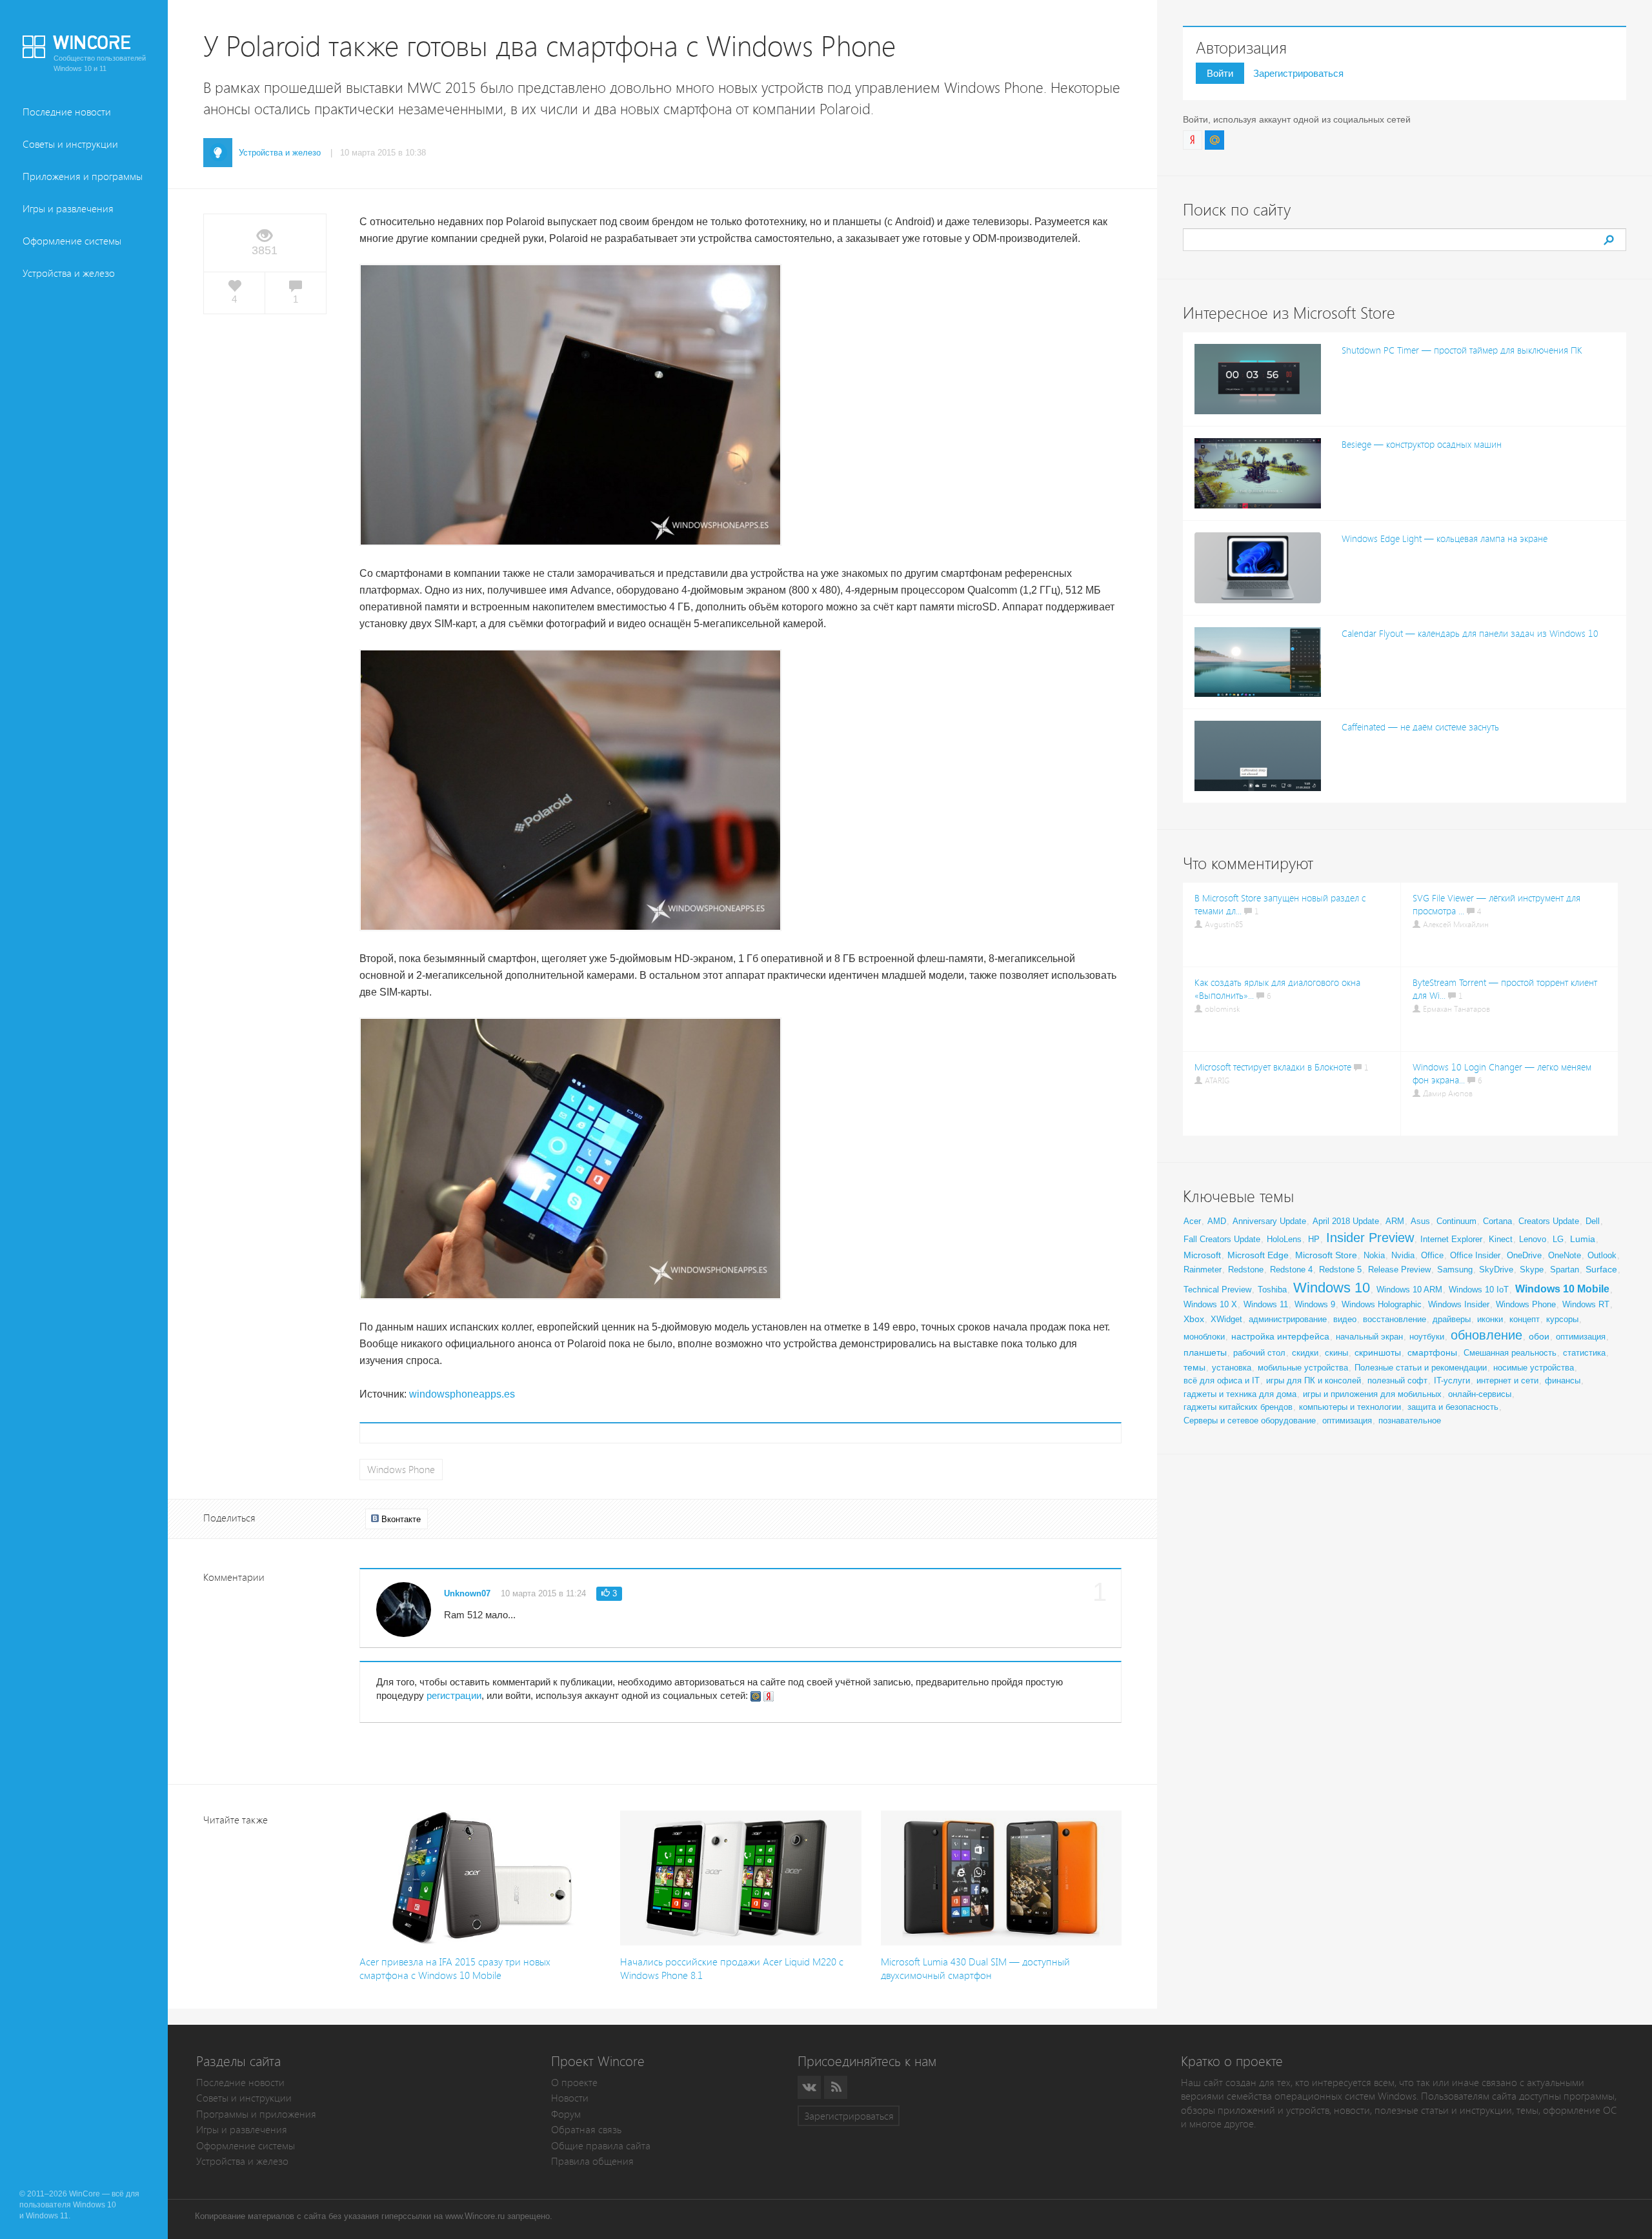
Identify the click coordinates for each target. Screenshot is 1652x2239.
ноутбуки (1427, 1337)
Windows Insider (1459, 1304)
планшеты (1205, 1352)
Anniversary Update (1269, 1221)
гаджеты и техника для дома (1240, 1394)
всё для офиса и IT (1222, 1381)
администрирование (1288, 1319)
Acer (1192, 1221)
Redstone (1246, 1270)
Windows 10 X (1210, 1304)
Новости (570, 2098)
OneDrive (1524, 1255)
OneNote (1565, 1255)
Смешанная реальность (1510, 1353)
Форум (566, 2114)
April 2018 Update (1346, 1221)
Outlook (1602, 1255)
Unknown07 (467, 1593)
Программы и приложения (256, 2114)
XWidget (1226, 1319)
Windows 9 (1315, 1304)
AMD (1217, 1221)
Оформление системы (72, 241)
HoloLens (1284, 1239)
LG (1558, 1239)
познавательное (1410, 1421)
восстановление (1395, 1319)
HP (1314, 1239)
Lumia (1583, 1239)
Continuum (1456, 1221)
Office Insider (1475, 1255)
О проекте (574, 2083)
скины (1336, 1353)
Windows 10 (1332, 1288)
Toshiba (1272, 1290)
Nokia (1374, 1255)
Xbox (1194, 1319)
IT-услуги (1452, 1381)
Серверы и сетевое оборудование (1250, 1421)
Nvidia (1403, 1255)
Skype (1532, 1270)
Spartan (1565, 1270)
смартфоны (1432, 1352)
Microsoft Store (1326, 1255)
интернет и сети (1507, 1381)
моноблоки (1204, 1337)
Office (1432, 1255)
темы (1194, 1367)
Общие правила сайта (601, 2146)
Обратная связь (586, 2130)
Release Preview (1399, 1270)
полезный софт (1397, 1381)
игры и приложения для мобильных (1372, 1394)
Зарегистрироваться (1298, 73)
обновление (1486, 1335)
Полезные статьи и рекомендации (1421, 1368)
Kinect (1501, 1239)
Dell (1593, 1221)
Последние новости (67, 112)
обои (1539, 1336)
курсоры (1562, 1319)
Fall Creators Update (1222, 1239)
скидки (1305, 1353)
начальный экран (1369, 1337)
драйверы (1452, 1319)
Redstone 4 (1291, 1270)
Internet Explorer (1451, 1239)
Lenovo (1533, 1239)
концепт (1525, 1319)
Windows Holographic (1382, 1304)
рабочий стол (1259, 1353)
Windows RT (1586, 1304)
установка (1232, 1368)
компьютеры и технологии (1350, 1407)
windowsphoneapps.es (462, 1394)
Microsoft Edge (1258, 1255)
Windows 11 (1266, 1304)
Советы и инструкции (70, 144)
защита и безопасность (1453, 1407)
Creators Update (1549, 1221)
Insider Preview (1370, 1238)
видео (1345, 1319)
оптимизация (1581, 1337)
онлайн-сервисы (1480, 1394)
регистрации (454, 1695)
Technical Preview (1217, 1290)
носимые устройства (1534, 1368)
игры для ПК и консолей (1314, 1381)
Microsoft (1202, 1255)
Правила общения (592, 2161)
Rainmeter (1203, 1270)
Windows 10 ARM (1409, 1290)
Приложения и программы (83, 176)
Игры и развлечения (68, 209)
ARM (1395, 1221)
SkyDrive (1496, 1270)
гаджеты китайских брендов (1238, 1407)
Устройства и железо (69, 273)
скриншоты (1378, 1352)
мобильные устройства (1303, 1368)
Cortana (1497, 1221)
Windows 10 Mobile (1562, 1289)
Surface (1601, 1269)
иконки (1490, 1319)
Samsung (1455, 1270)
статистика (1584, 1353)
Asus (1420, 1221)
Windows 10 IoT (1479, 1290)
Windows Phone (401, 1470)
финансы (1563, 1381)
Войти (1220, 73)
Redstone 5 (1340, 1270)
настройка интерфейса (1280, 1336)
